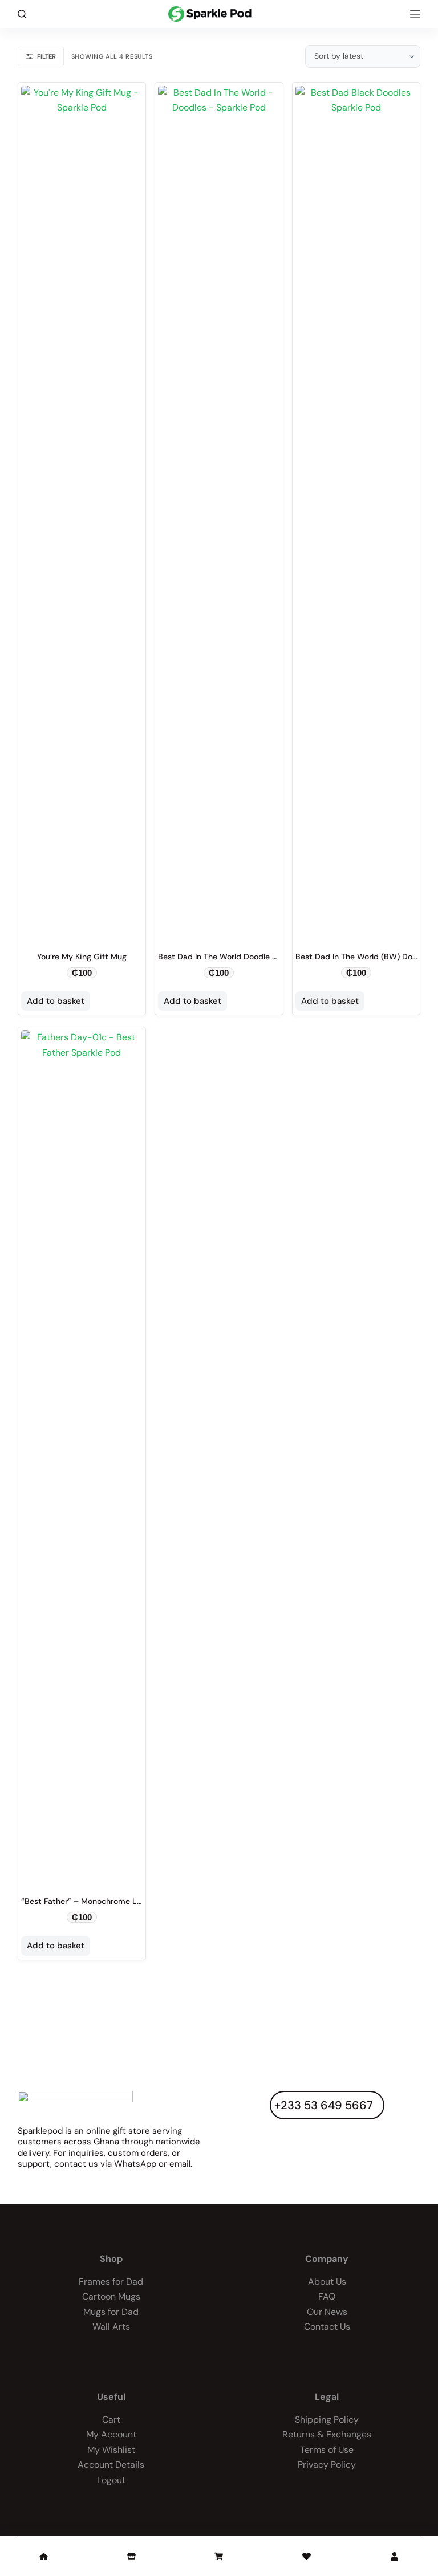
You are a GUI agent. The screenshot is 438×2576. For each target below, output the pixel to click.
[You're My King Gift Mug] (82, 513)
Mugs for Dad (111, 2312)
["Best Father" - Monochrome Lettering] (82, 1458)
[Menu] (415, 14)
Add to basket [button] (56, 1001)
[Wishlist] (307, 2556)
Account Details (111, 2465)
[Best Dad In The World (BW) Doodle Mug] (356, 513)
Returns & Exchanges (327, 2434)
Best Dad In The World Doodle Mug (223, 957)
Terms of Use (327, 2450)
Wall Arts (111, 2327)
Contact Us (327, 2327)
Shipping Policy (327, 2420)
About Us (327, 2282)
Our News (327, 2312)
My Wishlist (111, 2450)
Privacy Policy (327, 2465)
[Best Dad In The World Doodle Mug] (219, 513)
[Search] (22, 14)
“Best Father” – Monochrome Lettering (94, 1901)
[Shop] (131, 2556)
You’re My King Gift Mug (82, 957)
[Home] (44, 2556)
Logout (111, 2480)
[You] (394, 2556)
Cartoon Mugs (111, 2296)
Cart (111, 2420)
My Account (111, 2434)
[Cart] (219, 2556)
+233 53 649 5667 (324, 2105)
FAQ (327, 2296)
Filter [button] (46, 56)
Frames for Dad (111, 2282)
